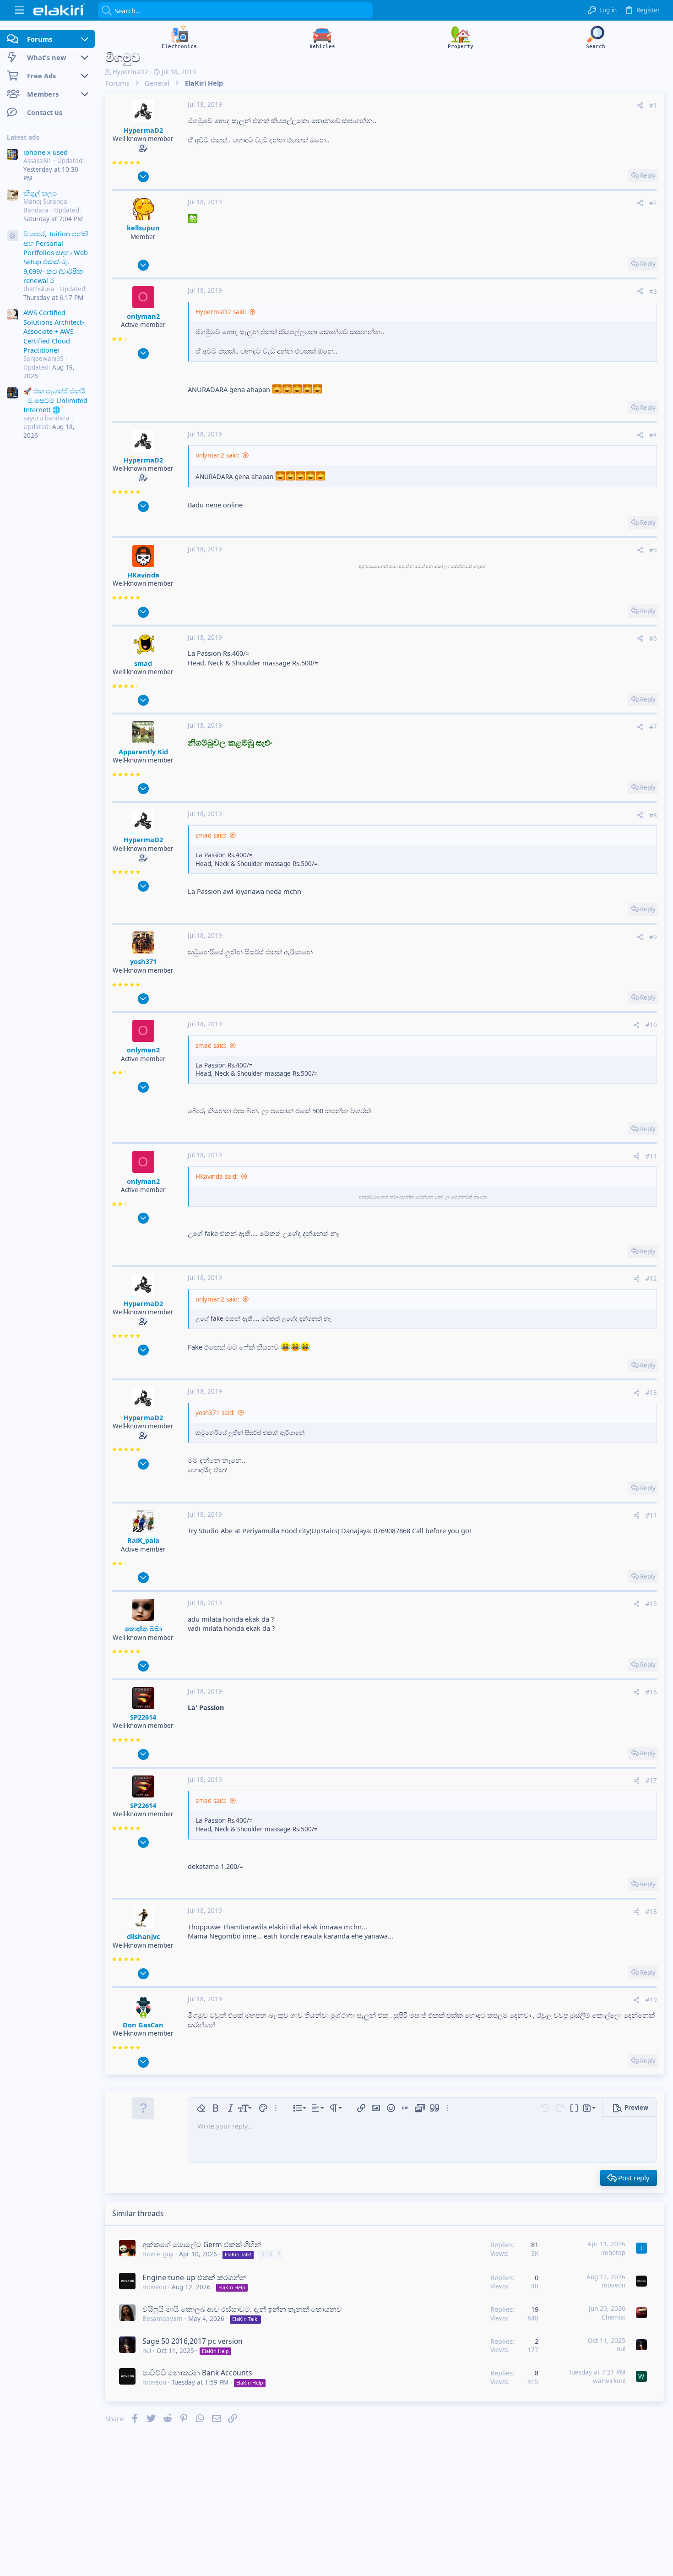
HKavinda (143, 575)
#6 (653, 638)
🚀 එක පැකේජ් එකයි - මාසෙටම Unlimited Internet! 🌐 (55, 400)
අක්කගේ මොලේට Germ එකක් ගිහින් (202, 2244)
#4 (653, 435)
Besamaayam (163, 2319)
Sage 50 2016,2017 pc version (193, 2341)
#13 (651, 1393)
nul (147, 2351)
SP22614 (143, 1717)
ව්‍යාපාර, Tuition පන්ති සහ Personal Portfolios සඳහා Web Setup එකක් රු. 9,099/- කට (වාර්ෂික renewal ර (56, 257)
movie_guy (158, 2254)
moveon (154, 2287)
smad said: (211, 835)
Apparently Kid (143, 752)
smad (143, 663)
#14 (651, 1515)
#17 (651, 1781)
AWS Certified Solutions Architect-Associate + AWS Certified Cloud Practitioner (54, 332)
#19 (651, 2000)
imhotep (613, 2253)
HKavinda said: (217, 1176)
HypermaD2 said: (221, 312)
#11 (651, 1156)
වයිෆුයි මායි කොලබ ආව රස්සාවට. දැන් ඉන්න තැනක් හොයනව (242, 2309)
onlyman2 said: (217, 455)
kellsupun (143, 228)
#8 (653, 815)
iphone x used (46, 152)
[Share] (640, 106)
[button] (19, 10)
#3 (653, 291)
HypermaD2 (130, 72)
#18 (651, 1912)
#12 (651, 1279)
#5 (653, 550)
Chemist (613, 2317)
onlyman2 (143, 316)
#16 (651, 1692)
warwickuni (609, 2381)
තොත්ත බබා (143, 1628)
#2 (653, 203)
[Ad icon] (12, 236)
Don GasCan (143, 2025)
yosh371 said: (215, 1413)
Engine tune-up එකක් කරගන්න (195, 2277)
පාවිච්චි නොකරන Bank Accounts (197, 2373)
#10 (651, 1025)
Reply (648, 175)
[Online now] (143, 2015)
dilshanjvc (143, 1936)
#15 (651, 1604)
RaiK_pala (143, 1540)
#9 (653, 937)
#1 (653, 105)
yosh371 (143, 961)
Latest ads (23, 137)
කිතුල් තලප (40, 193)
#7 (653, 727)
